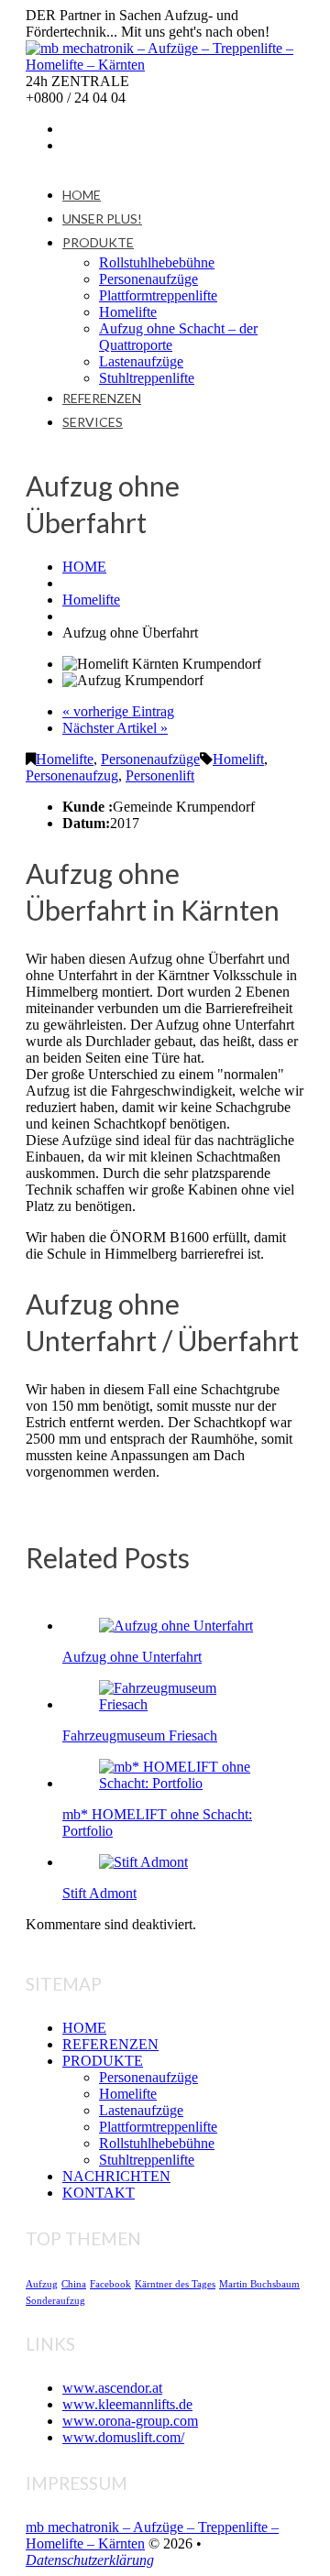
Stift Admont (99, 1893)
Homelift (238, 759)
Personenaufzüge (148, 279)
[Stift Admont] (143, 1862)
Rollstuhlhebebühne (157, 262)
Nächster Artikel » (115, 728)
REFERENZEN (102, 398)
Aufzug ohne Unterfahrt (132, 1657)
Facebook (110, 2284)
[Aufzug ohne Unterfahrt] (176, 1626)
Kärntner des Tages (175, 2284)
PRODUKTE (98, 242)
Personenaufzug (72, 775)
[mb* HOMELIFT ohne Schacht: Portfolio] (183, 1783)
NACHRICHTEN (116, 2176)
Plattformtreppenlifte (158, 295)
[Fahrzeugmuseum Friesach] (183, 1704)
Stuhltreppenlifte (147, 378)
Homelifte (128, 312)
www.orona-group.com (130, 2421)
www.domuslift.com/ (123, 2437)
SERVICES (93, 422)
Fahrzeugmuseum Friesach (140, 1736)
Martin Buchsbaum (259, 2284)
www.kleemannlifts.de (127, 2404)
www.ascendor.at (112, 2388)
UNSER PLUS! (102, 218)
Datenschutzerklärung (90, 2560)
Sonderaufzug (55, 2301)
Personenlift (160, 775)
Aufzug (42, 2284)
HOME (82, 195)
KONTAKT (99, 2193)
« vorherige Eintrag (118, 711)
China (74, 2284)
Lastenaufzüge (141, 361)
